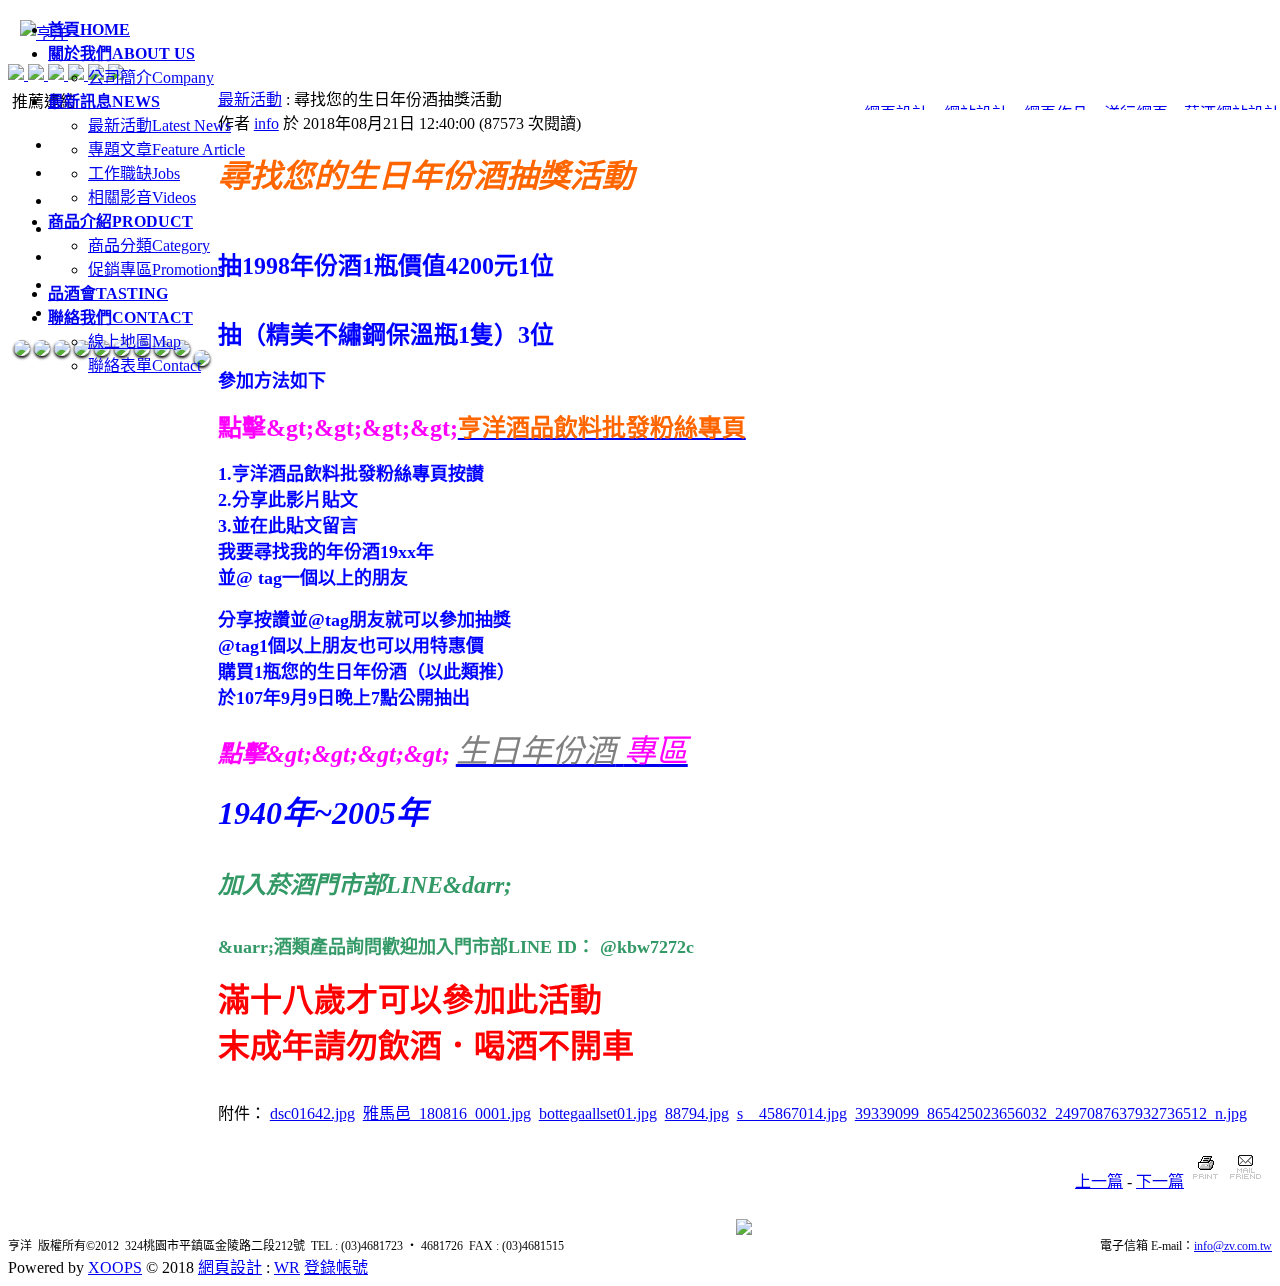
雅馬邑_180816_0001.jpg (447, 1113)
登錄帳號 (336, 1267)
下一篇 (1160, 1181)
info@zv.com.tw (1233, 1246)
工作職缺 (134, 173)
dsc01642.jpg (312, 1113)
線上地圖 (134, 341)
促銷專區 (156, 269)
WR (287, 1267)
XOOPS (115, 1267)
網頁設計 (230, 1267)
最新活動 (159, 125)
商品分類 (149, 245)
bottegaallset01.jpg (598, 1113)
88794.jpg (697, 1113)
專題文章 (166, 149)
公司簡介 (151, 77)
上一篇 (1099, 1181)
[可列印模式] (1205, 1181)
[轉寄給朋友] (1244, 1181)
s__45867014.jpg (792, 1113)
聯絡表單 (144, 365)
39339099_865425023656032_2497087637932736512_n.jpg (1051, 1113)
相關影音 (142, 197)
